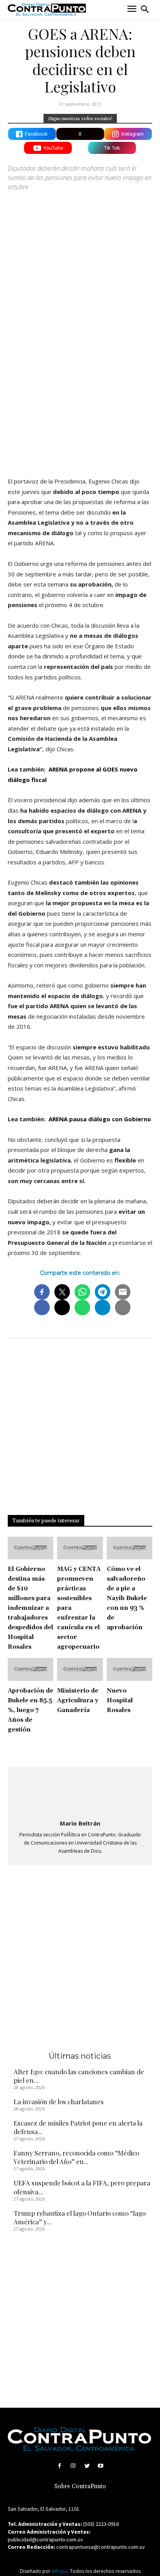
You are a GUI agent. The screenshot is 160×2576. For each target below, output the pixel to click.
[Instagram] (73, 2466)
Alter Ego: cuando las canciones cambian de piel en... (79, 2076)
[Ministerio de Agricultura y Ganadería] (80, 1669)
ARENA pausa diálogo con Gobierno (99, 1119)
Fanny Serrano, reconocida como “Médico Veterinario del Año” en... (76, 2157)
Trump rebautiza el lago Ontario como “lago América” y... (80, 2217)
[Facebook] (60, 2466)
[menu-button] (132, 10)
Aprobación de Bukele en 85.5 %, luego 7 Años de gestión (30, 1710)
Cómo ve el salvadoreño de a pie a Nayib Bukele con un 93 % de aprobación (127, 1598)
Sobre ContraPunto (80, 2486)
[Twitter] (87, 2466)
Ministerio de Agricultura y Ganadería (78, 1701)
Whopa (60, 2571)
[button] (145, 9)
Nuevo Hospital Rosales (120, 1701)
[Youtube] (100, 2466)
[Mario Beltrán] (80, 1794)
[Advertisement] (80, 384)
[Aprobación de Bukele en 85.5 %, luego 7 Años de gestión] (30, 1669)
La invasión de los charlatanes (59, 2101)
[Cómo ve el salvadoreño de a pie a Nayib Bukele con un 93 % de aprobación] (130, 1548)
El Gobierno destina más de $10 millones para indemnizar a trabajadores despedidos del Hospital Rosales (30, 1608)
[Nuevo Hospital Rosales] (130, 1669)
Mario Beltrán (80, 1823)
